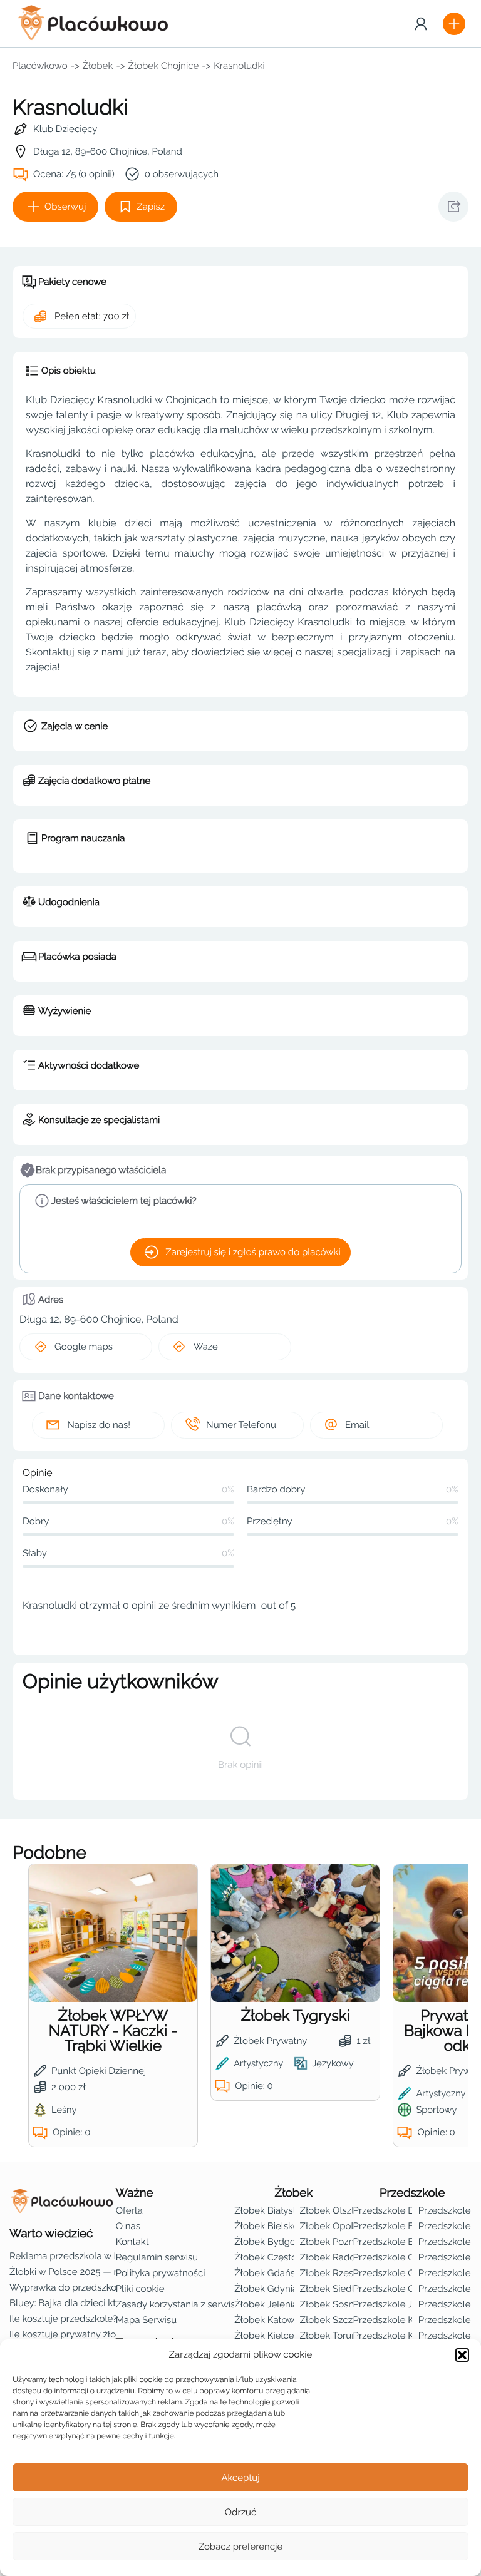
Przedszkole (412, 2193)
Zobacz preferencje (241, 2547)
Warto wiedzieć (51, 2234)
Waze (206, 1347)
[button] (462, 2355)
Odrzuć (240, 2512)
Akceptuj (240, 2478)
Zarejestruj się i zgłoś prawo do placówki (253, 1252)
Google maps (84, 1347)
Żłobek (98, 66)
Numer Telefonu (241, 1425)
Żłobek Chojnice (163, 66)
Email (357, 1425)
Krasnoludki (239, 66)
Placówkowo (40, 66)
